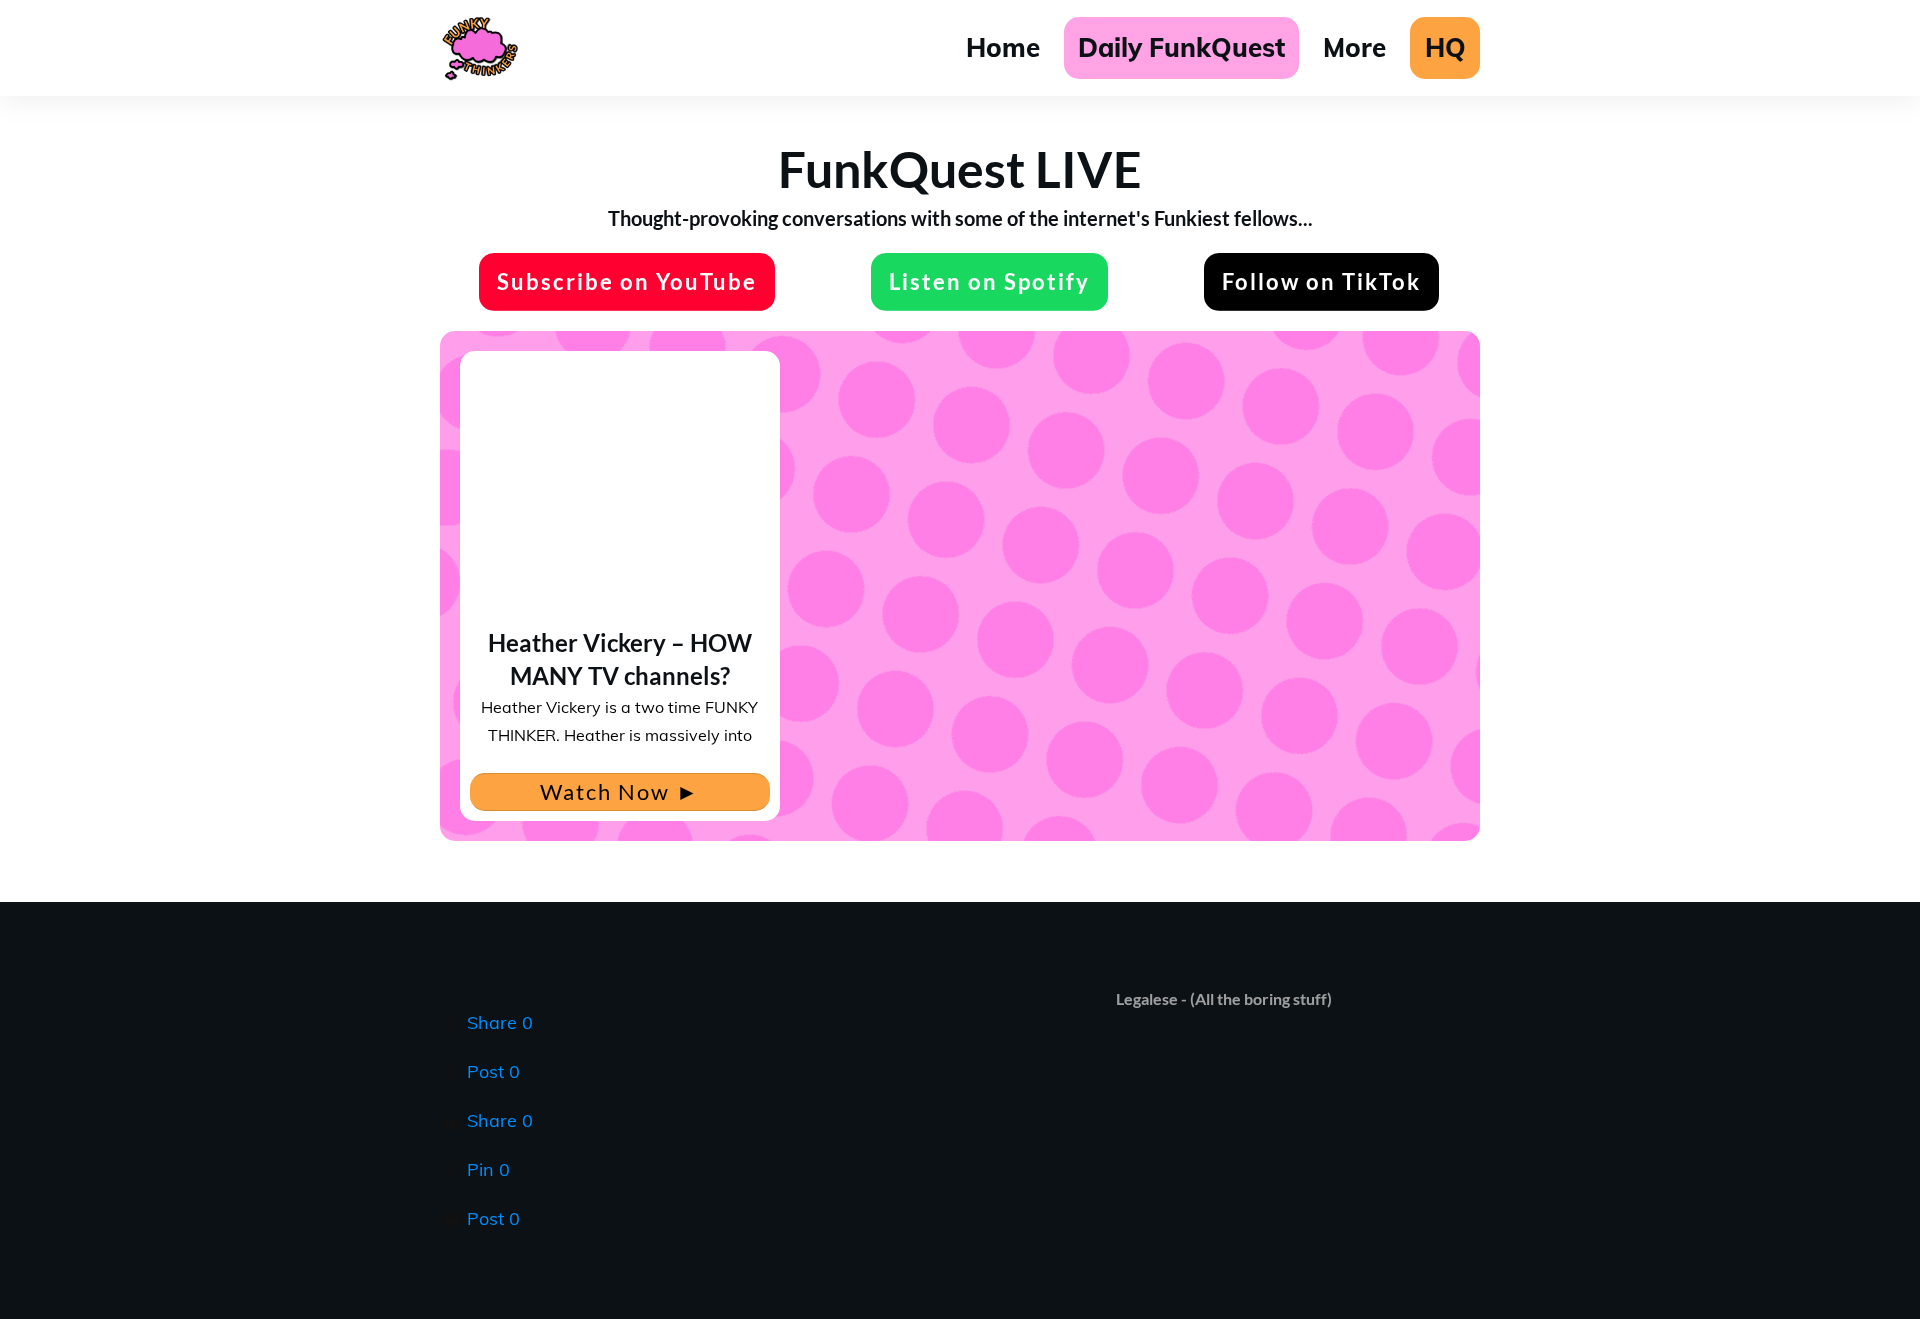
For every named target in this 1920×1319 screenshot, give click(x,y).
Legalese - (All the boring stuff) (1224, 998)
